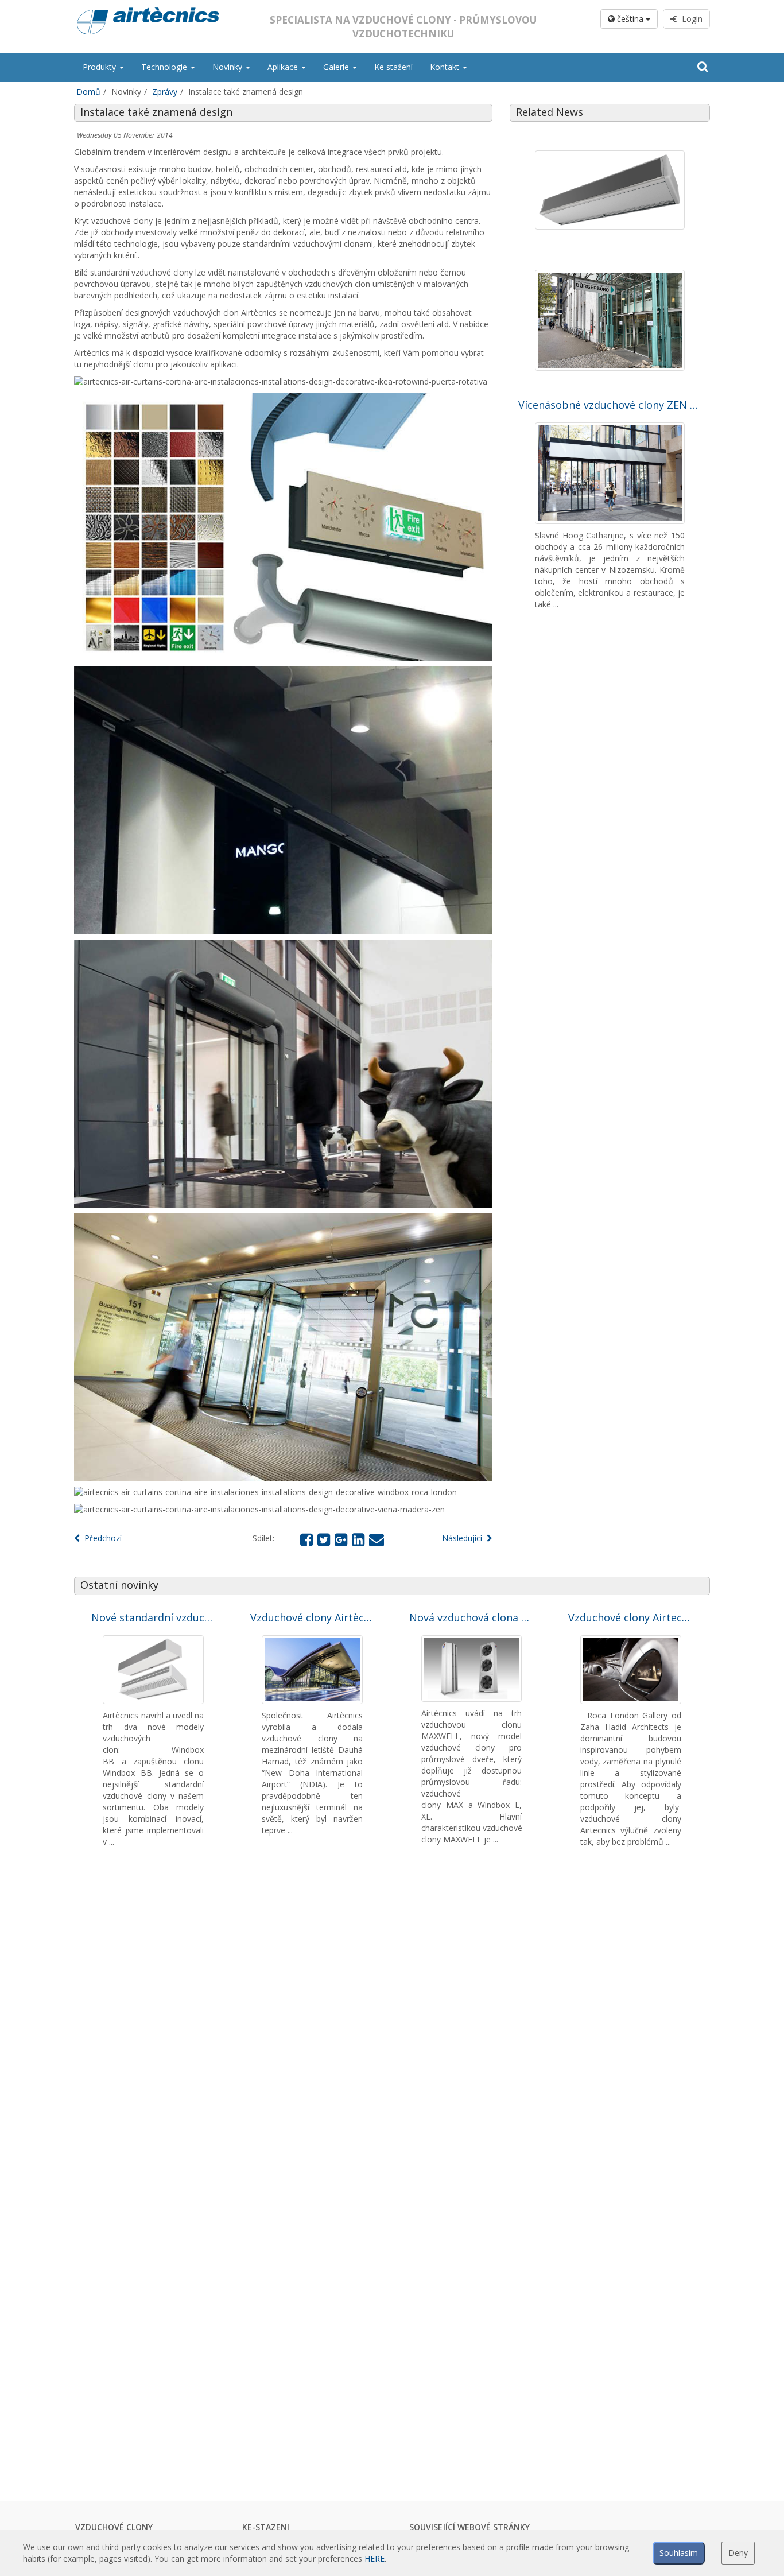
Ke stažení (393, 67)
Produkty (100, 67)
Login (690, 19)
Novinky (228, 67)
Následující (464, 1538)
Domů (88, 92)
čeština (630, 19)
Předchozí (101, 1538)
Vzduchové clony (114, 2527)
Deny (738, 2553)
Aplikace (284, 67)
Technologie (165, 67)
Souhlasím (679, 2553)
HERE (374, 2558)
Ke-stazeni (266, 2527)
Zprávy (165, 92)
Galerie (337, 67)
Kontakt (446, 67)
